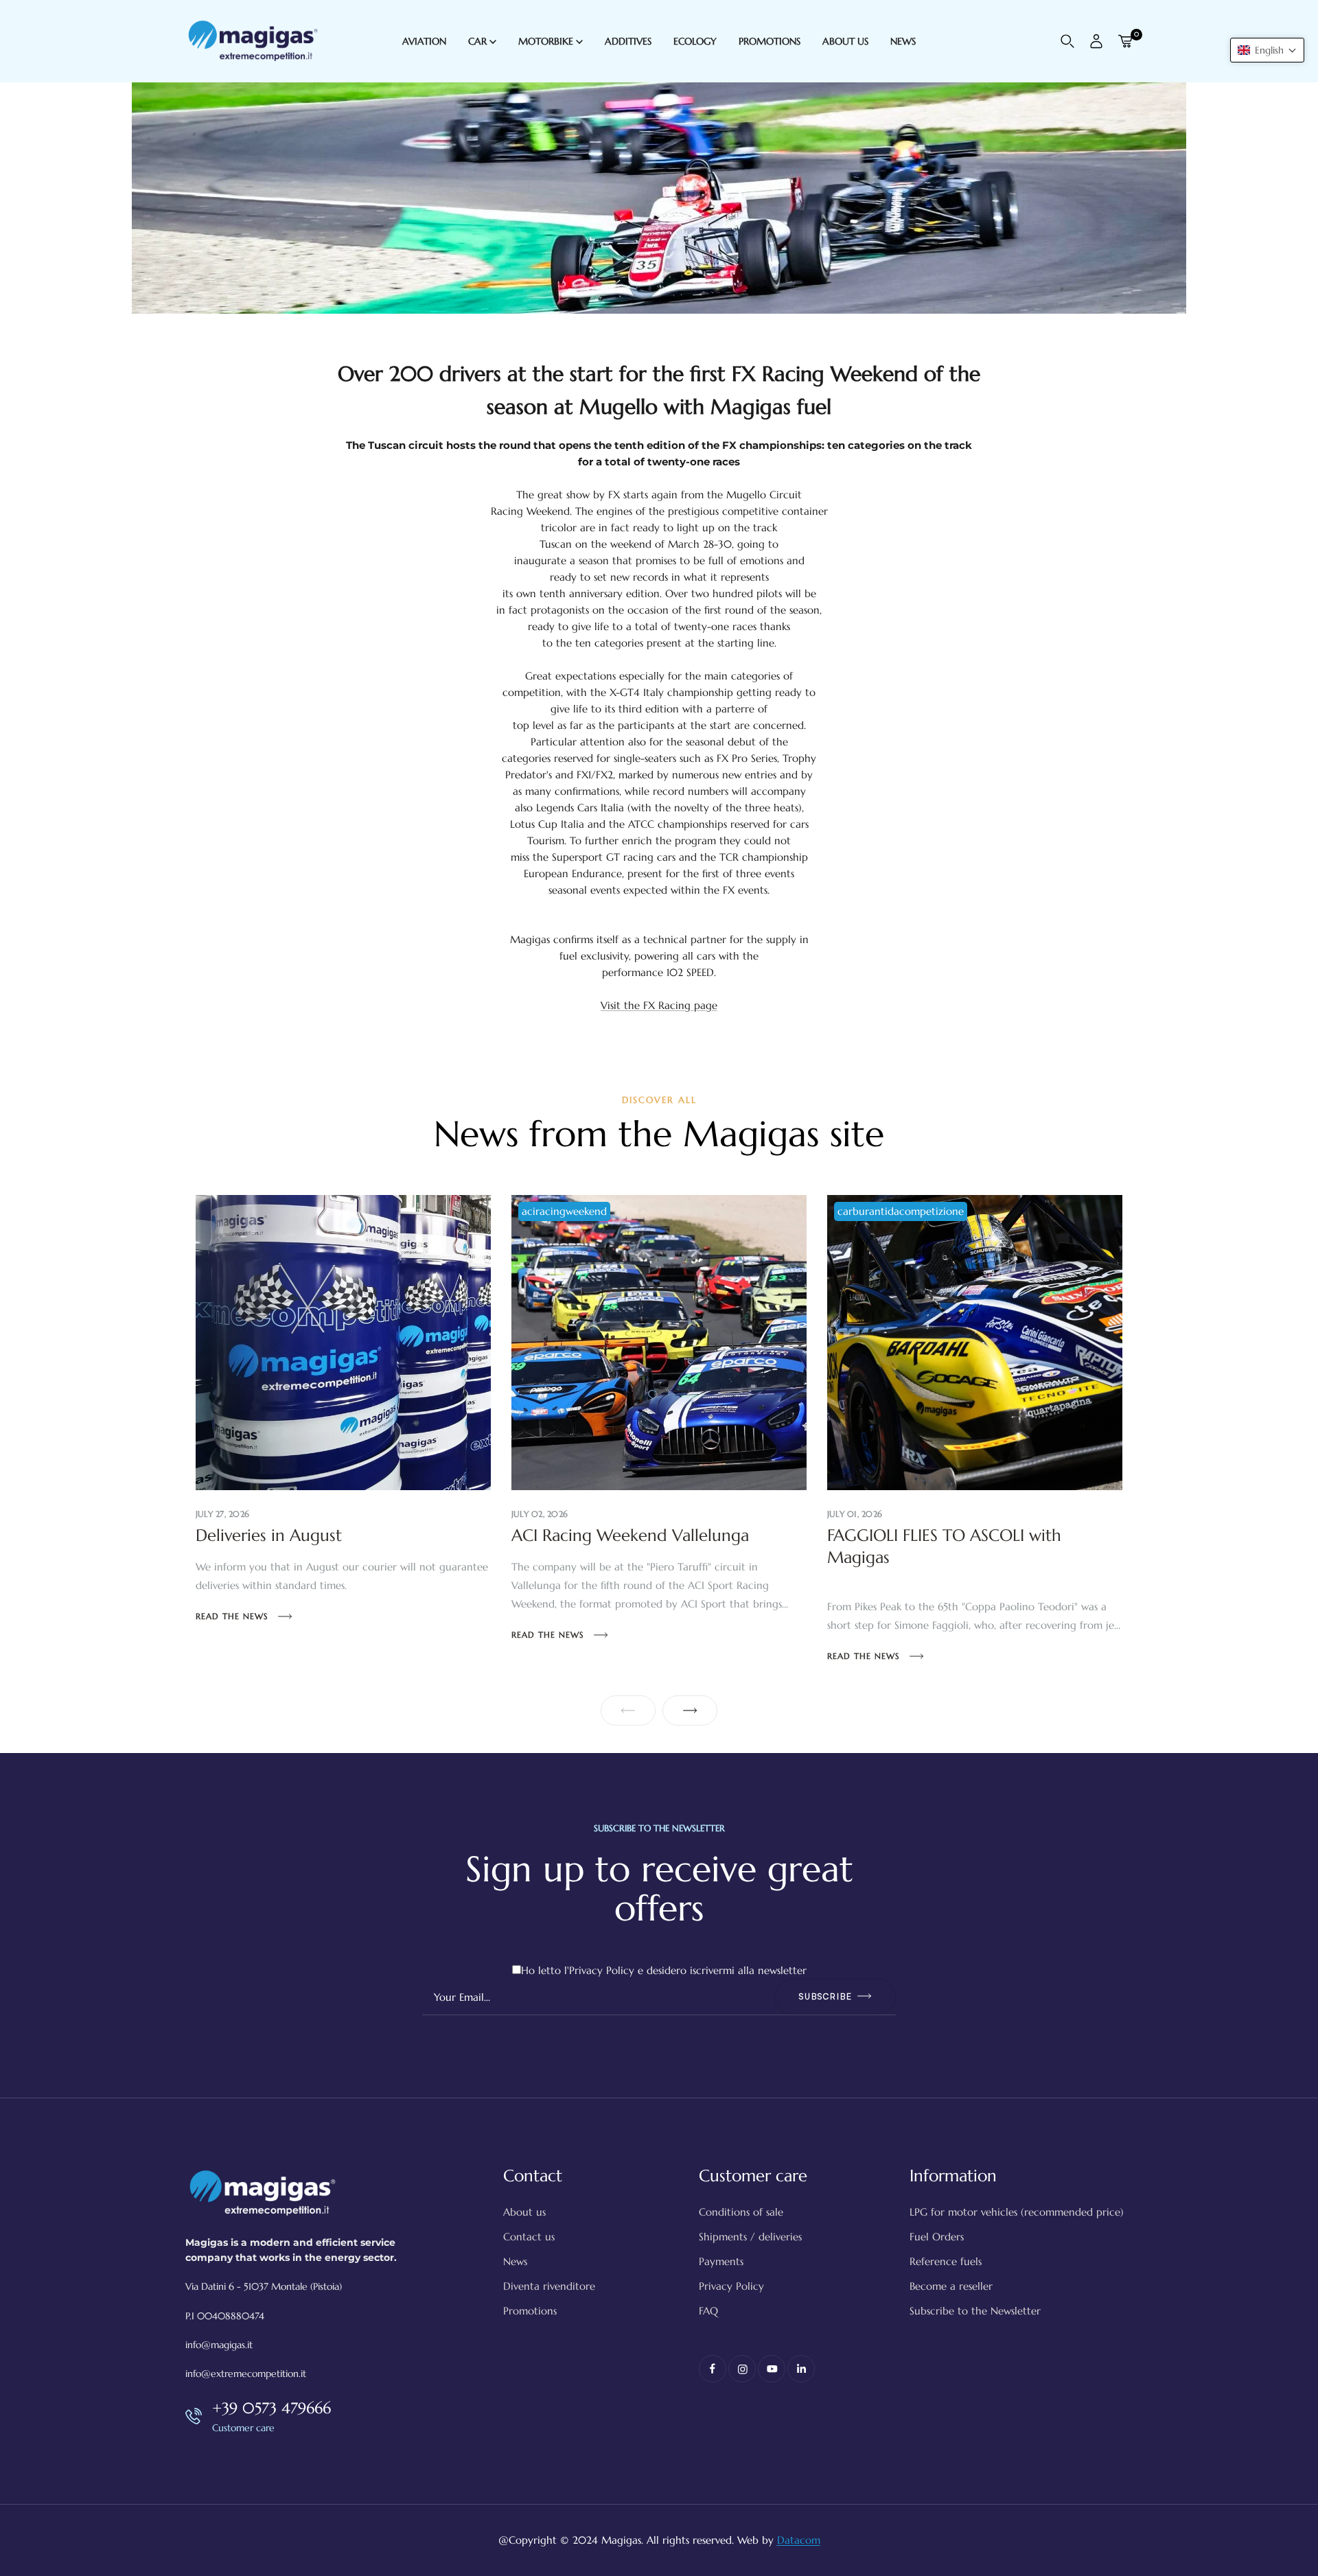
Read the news (233, 1616)
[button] (1267, 50)
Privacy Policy (602, 1970)
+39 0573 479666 (271, 2408)
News (515, 2261)
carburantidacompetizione (901, 1211)
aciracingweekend (564, 1211)
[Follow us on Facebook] (713, 2369)
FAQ (708, 2311)
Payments (721, 2261)
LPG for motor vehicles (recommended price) (1017, 2212)
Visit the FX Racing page (659, 1005)
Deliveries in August (269, 1535)
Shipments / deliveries (750, 2237)
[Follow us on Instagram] (742, 2369)
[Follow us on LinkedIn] (801, 2369)
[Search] (1067, 41)
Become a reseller (951, 2286)
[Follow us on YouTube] (772, 2369)
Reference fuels (946, 2261)
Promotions (530, 2311)
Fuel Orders (937, 2237)
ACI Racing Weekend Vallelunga (630, 1535)
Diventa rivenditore (549, 2286)
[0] (1125, 41)
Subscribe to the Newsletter (975, 2311)
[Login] (1096, 41)
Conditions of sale (741, 2212)
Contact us (529, 2237)
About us (524, 2212)
